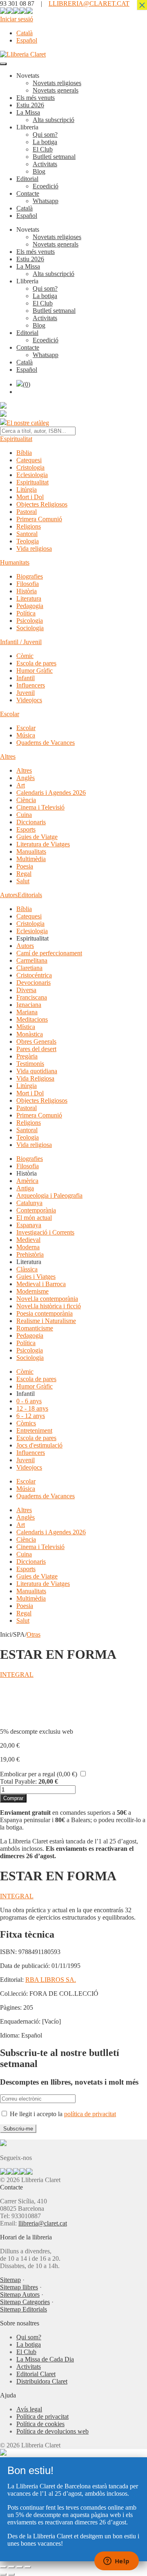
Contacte (28, 193)
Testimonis (30, 1064)
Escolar (10, 714)
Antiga (25, 1188)
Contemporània (36, 1210)
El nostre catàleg (28, 423)
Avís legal (29, 2409)
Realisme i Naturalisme (46, 1321)
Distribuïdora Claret (42, 2381)
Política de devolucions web (52, 2431)
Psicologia (30, 621)
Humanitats (15, 562)
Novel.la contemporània (47, 1299)
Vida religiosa (34, 548)
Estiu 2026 (30, 105)
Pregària (27, 1056)
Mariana (27, 1012)
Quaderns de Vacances (46, 743)
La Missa (28, 112)
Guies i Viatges (36, 1277)
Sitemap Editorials (23, 2309)
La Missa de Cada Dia (45, 2359)
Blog (39, 171)
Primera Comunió (39, 519)
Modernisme (32, 1291)
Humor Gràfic (35, 671)
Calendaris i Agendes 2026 (51, 793)
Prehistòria (30, 1254)
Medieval (28, 1240)
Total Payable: (18, 1781)
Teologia (28, 541)
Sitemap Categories (25, 2302)
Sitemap (10, 2280)
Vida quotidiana (37, 1071)
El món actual (34, 1218)
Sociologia (30, 628)
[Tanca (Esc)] (28, 2567)
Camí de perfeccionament (49, 953)
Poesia (25, 866)
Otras (33, 1634)
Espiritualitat (16, 439)
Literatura (29, 598)
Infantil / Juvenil (21, 642)
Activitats (45, 164)
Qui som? (45, 135)
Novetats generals (56, 90)
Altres (8, 757)
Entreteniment (34, 1430)
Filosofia (28, 584)
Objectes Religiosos (42, 504)
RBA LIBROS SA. (51, 1980)
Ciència (26, 800)
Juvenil (26, 693)
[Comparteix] (20, 2567)
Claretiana (29, 968)
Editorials (30, 895)
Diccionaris (31, 822)
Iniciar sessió (17, 19)
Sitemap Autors (20, 2294)
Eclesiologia (32, 475)
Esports (26, 829)
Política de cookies (40, 2424)
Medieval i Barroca (41, 1284)
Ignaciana (29, 1005)
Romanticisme (35, 1328)
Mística (26, 1027)
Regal (24, 874)
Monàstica (30, 1034)
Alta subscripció (53, 120)
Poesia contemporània (45, 1313)
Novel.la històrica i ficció (49, 1306)
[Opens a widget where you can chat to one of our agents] (116, 2562)
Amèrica (27, 1181)
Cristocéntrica (34, 975)
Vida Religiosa (35, 1078)
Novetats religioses (57, 83)
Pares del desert (36, 1049)
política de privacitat (90, 2114)
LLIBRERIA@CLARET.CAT (89, 3)
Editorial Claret (36, 2374)
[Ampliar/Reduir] (3, 2567)
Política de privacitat (42, 2417)
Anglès (26, 778)
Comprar (13, 1798)
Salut (23, 881)
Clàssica (27, 1269)
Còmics (26, 1423)
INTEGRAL (17, 1675)
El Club (43, 149)
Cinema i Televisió (40, 807)
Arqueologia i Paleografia (49, 1195)
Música (26, 735)
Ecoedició (46, 186)
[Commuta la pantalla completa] (11, 2567)
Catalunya (29, 1203)
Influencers (31, 685)
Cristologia (30, 467)
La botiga (45, 142)
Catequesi (29, 460)
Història (27, 591)
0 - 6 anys (29, 1401)
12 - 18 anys (32, 1408)
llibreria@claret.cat (43, 2223)
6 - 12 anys (31, 1416)
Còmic (25, 656)
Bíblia (24, 453)
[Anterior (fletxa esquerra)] (3, 2574)
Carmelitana (32, 960)
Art (21, 785)
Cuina (24, 815)
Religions (29, 526)
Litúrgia (27, 490)
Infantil (26, 678)
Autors (9, 895)
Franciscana (32, 997)
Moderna (28, 1247)
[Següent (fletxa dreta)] (11, 2574)
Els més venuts (36, 98)
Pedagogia (30, 606)
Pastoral (27, 512)
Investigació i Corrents (45, 1232)
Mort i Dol (30, 497)
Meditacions (32, 1019)
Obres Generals (36, 1041)
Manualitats (31, 852)
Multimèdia (31, 859)
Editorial (27, 179)
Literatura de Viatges (43, 844)
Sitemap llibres (19, 2287)
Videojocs (29, 700)
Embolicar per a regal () (39, 1774)
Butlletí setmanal (54, 157)
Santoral (27, 534)
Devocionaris (33, 983)
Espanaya (29, 1225)
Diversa (26, 990)
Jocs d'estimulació (39, 1445)
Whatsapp (46, 201)
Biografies (30, 576)
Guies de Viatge (37, 837)
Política (26, 613)
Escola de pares (36, 663)
